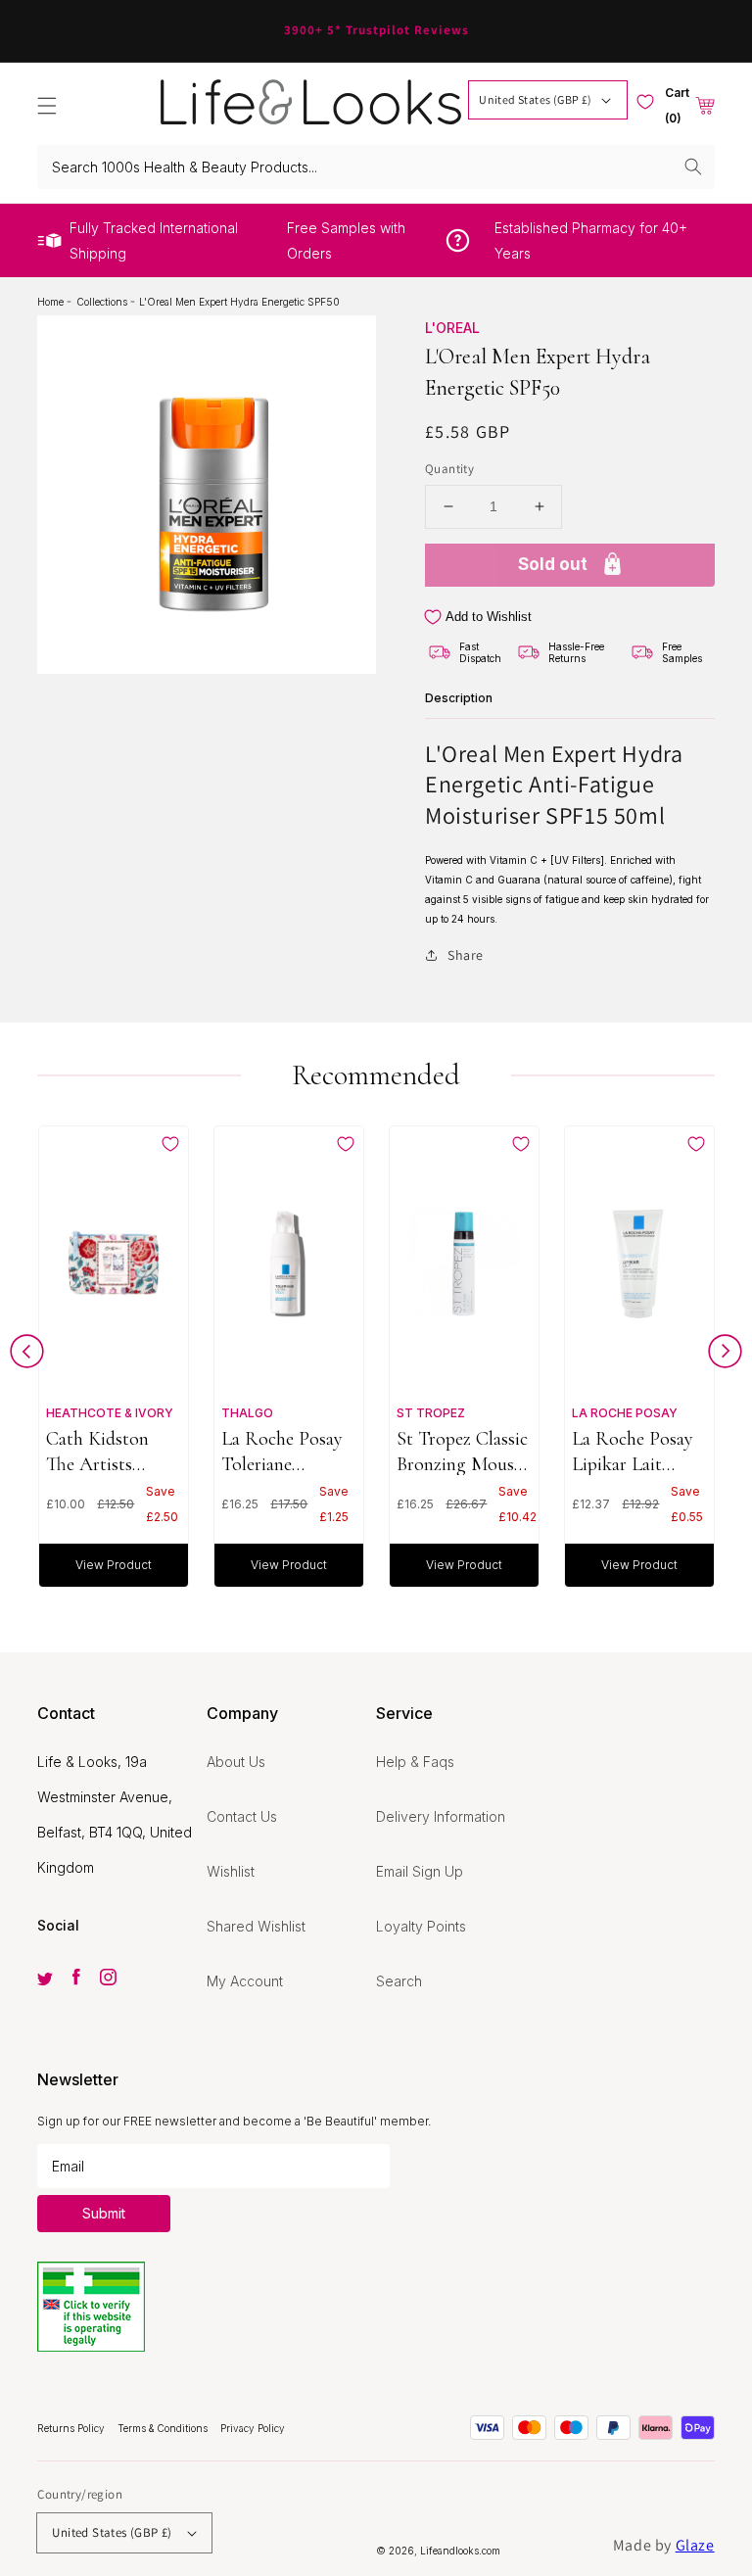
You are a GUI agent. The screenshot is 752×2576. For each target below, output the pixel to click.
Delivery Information (441, 1816)
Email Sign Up (420, 1871)
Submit (104, 2213)
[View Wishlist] (645, 102)
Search (399, 1981)
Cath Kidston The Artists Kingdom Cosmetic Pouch (108, 1451)
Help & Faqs (415, 1762)
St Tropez (431, 1413)
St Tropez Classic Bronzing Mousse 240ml (463, 1451)
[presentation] (27, 1356)
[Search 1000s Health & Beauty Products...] (693, 167)
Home (52, 302)
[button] (47, 106)
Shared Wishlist (256, 1926)
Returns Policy (72, 2428)
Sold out (553, 564)
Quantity (449, 469)
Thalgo (247, 1413)
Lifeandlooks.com (460, 2551)
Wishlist (231, 1871)
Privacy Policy (253, 2428)
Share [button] (466, 955)
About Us (236, 1762)
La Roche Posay (625, 1413)
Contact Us (242, 1816)
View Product (114, 1565)
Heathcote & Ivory (110, 1413)
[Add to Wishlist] (170, 1144)
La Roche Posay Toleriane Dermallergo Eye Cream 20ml (285, 1451)
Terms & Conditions (164, 2428)
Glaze (695, 2545)
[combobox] (376, 167)
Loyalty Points (421, 1926)
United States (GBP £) (535, 99)
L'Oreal (452, 328)
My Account (245, 1981)
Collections (103, 302)
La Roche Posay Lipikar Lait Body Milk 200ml (638, 1451)
